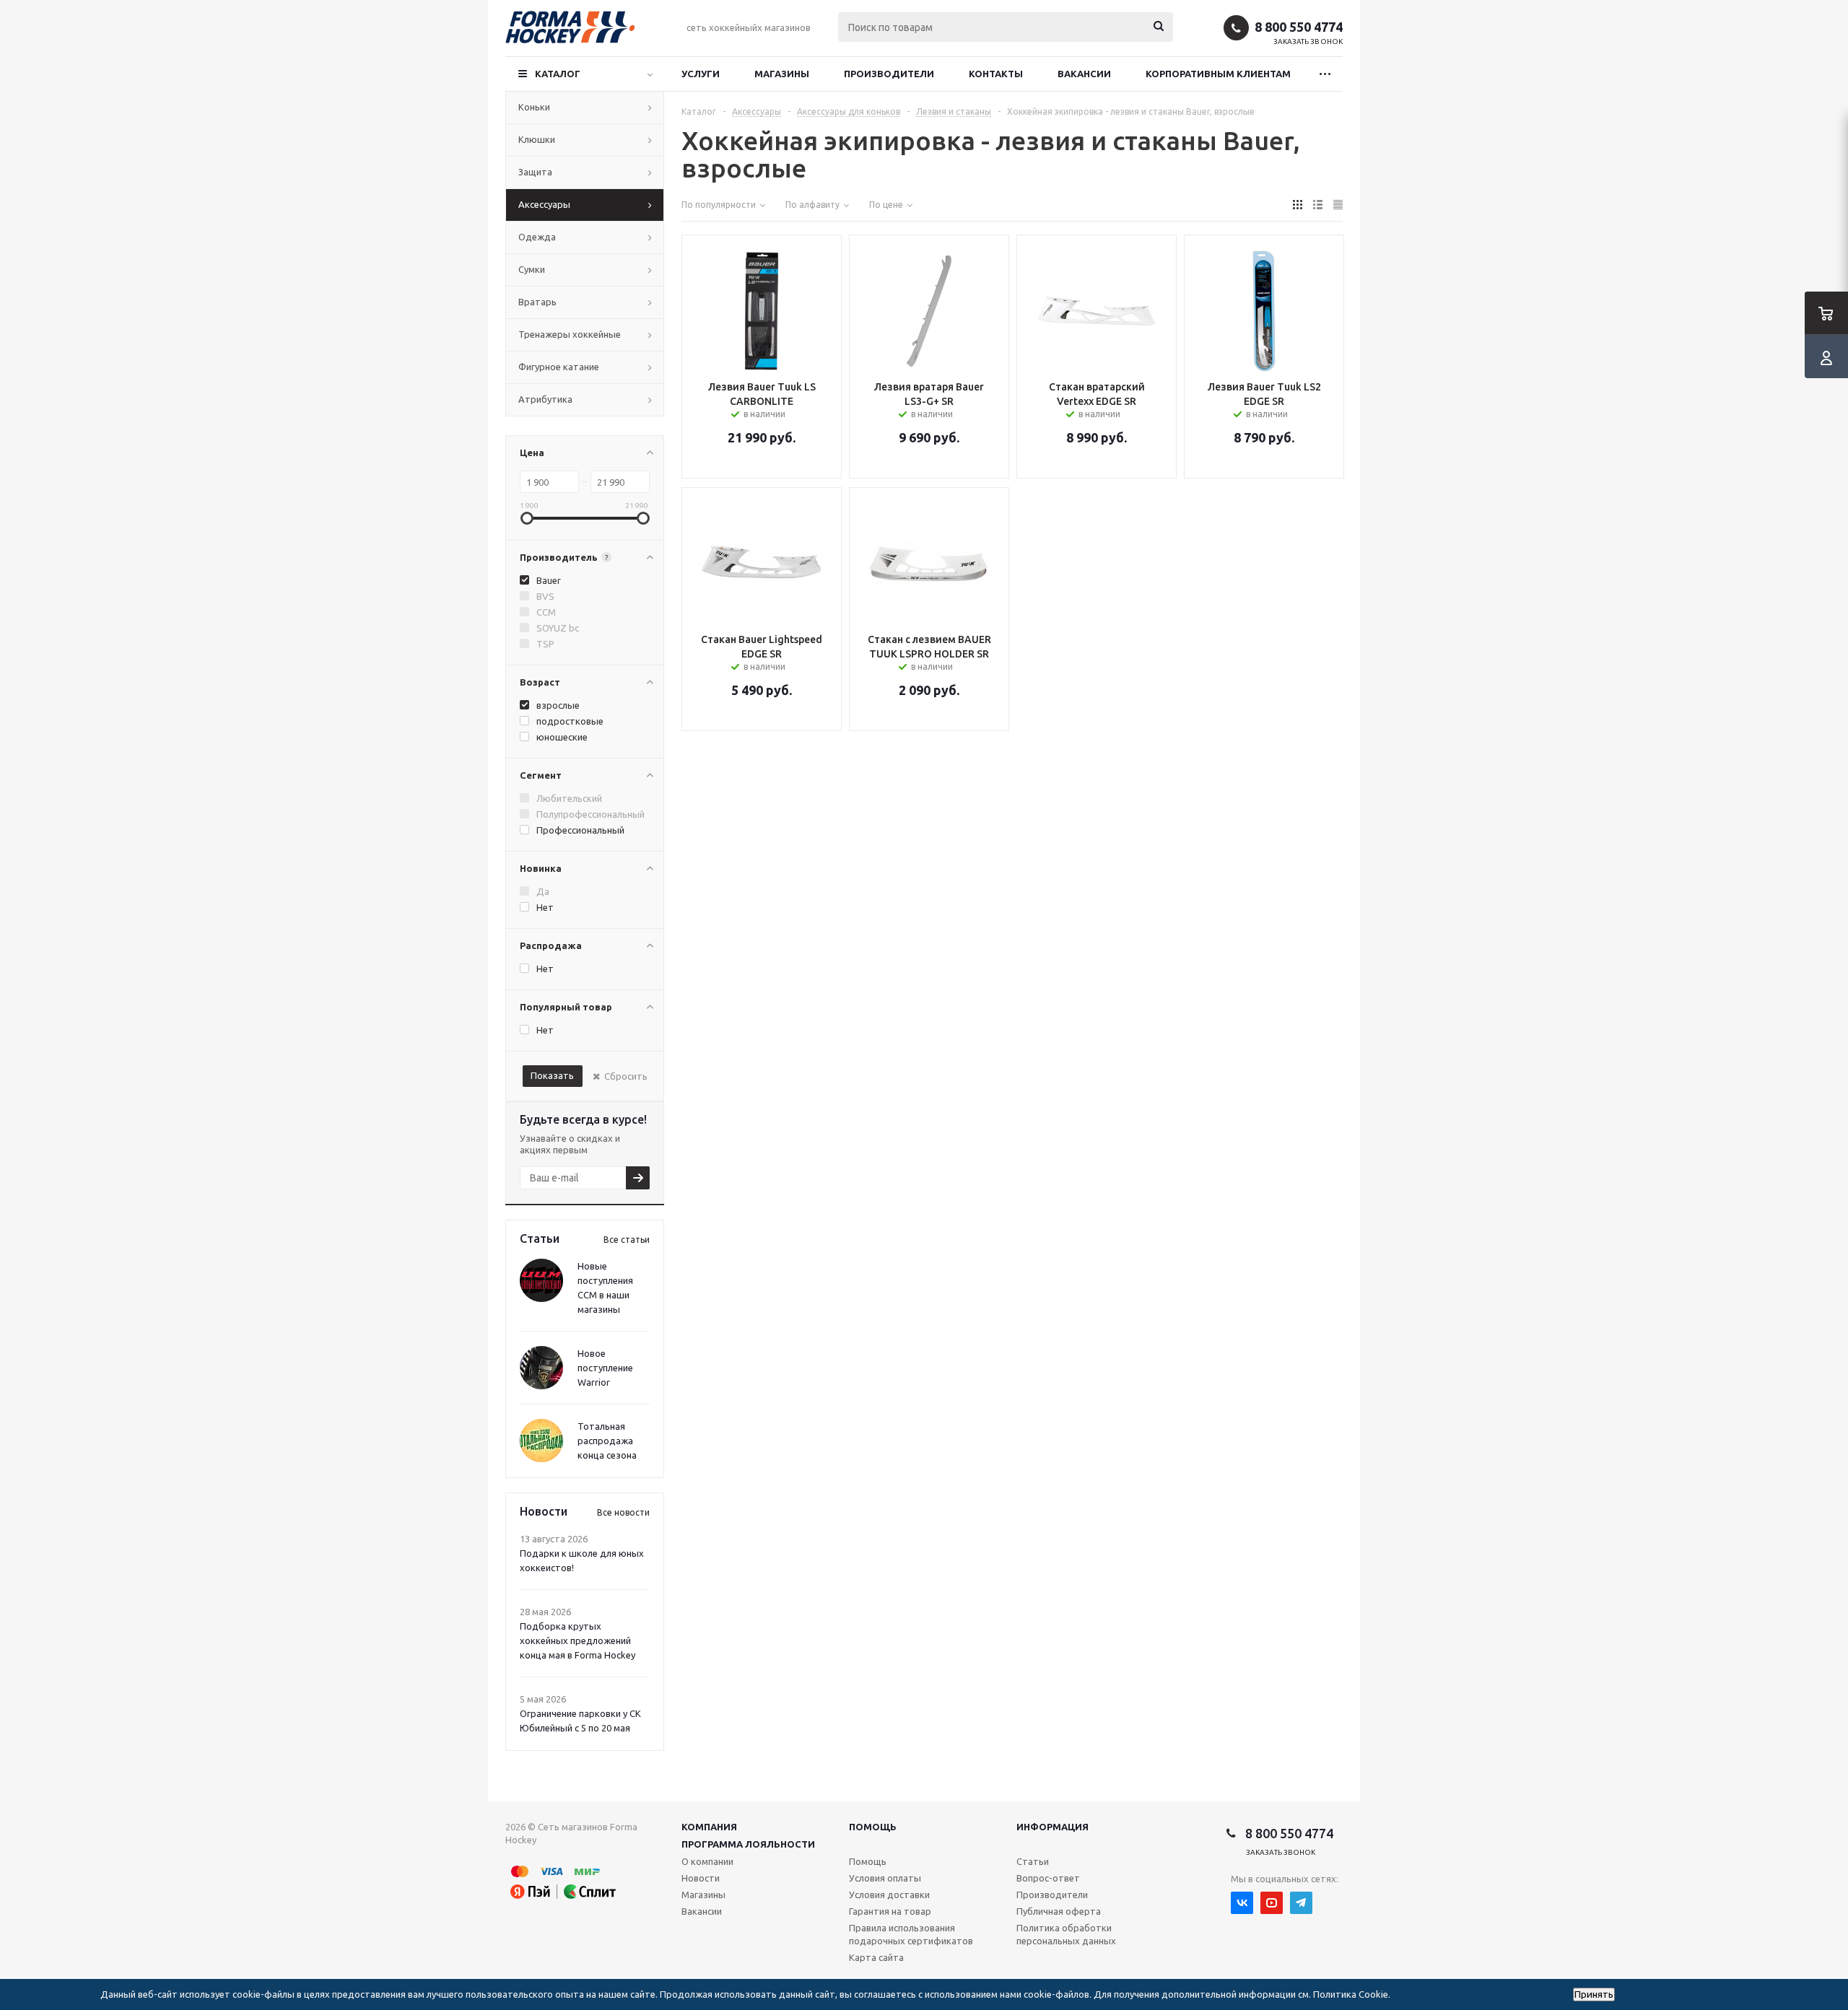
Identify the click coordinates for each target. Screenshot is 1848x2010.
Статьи (1033, 1861)
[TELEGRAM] (1301, 1903)
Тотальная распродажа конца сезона (607, 1441)
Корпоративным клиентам (1218, 74)
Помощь (873, 1827)
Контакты (996, 74)
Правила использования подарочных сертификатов (911, 1934)
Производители (889, 74)
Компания (709, 1827)
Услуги (701, 74)
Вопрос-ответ (1048, 1878)
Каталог (558, 74)
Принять (1594, 1994)
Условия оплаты (885, 1878)
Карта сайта (876, 1957)
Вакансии (1084, 74)
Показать (552, 1075)
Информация (1052, 1827)
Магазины (782, 74)
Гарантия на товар (890, 1911)
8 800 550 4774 (1299, 27)
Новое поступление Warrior (605, 1368)
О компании (707, 1861)
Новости (701, 1878)
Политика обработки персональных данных (1066, 1934)
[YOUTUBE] (1272, 1903)
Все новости (623, 1512)
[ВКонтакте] (1242, 1903)
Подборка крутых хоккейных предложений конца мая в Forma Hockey (577, 1640)
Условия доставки (889, 1895)
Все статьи (627, 1240)
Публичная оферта (1059, 1911)
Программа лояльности (748, 1844)
